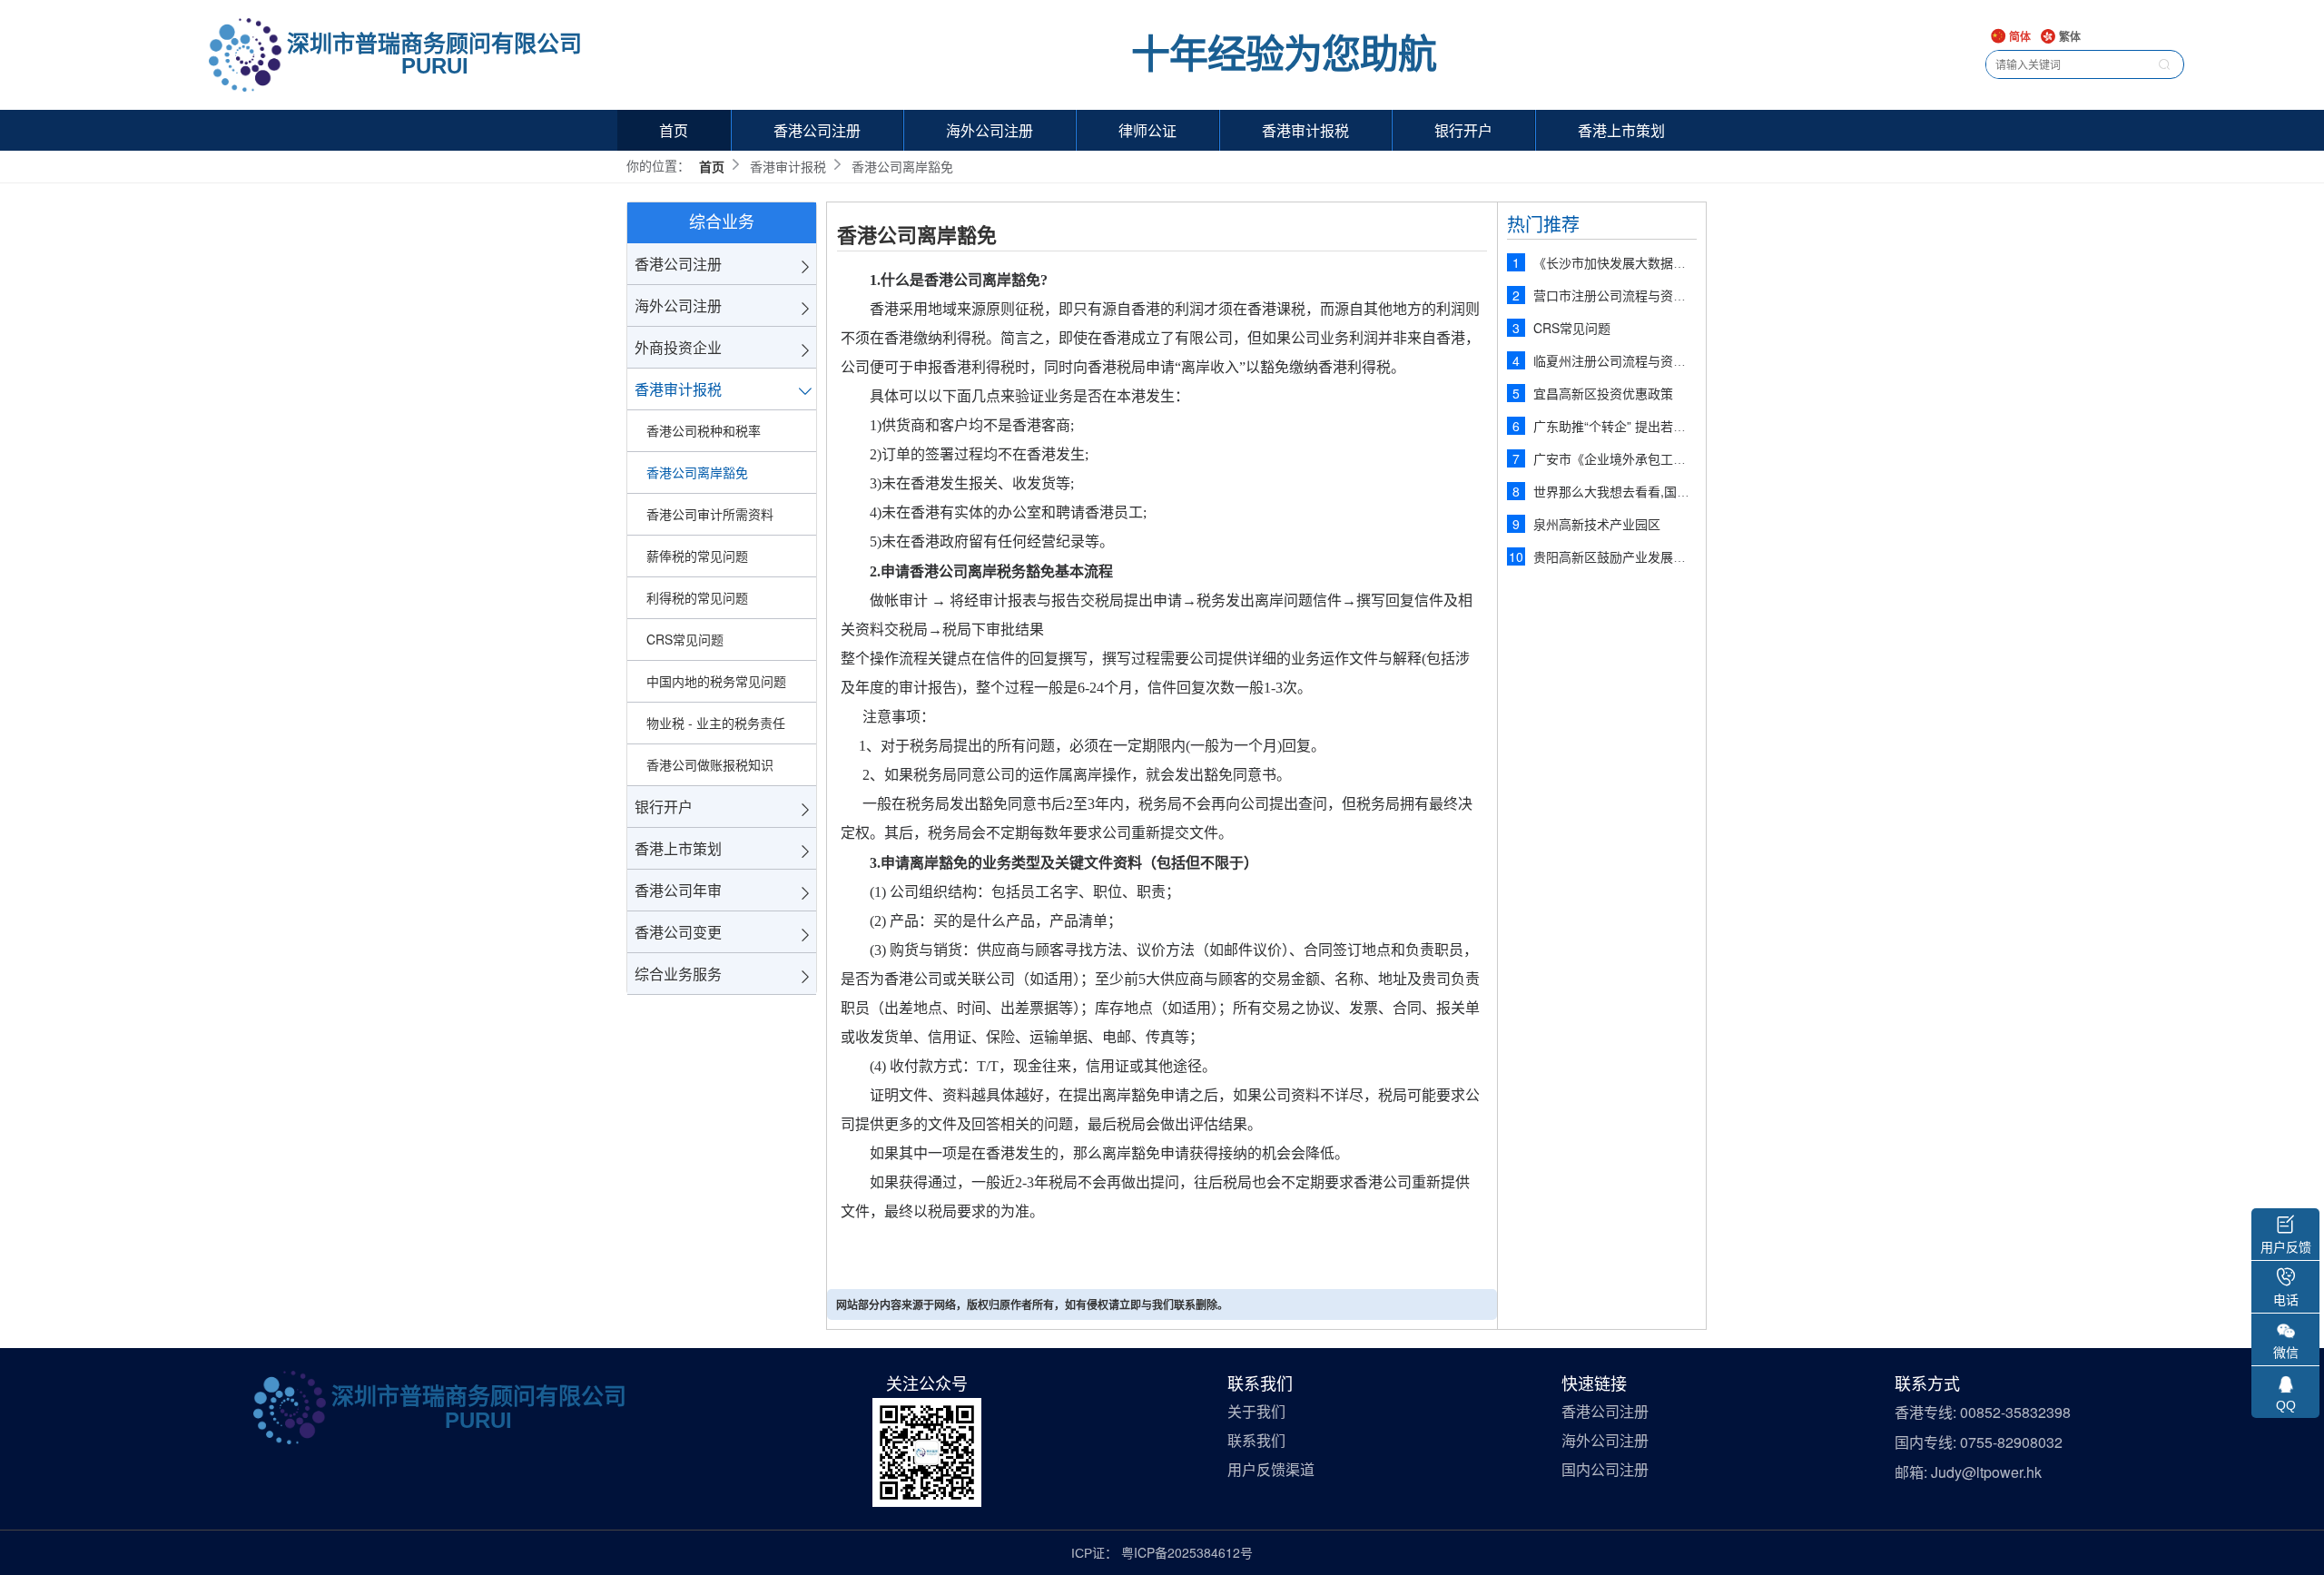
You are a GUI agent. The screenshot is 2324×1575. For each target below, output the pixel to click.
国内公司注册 (1605, 1470)
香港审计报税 (1305, 130)
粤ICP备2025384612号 (1187, 1552)
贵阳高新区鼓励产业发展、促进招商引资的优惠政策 (1679, 556)
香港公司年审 (678, 890)
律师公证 (1147, 130)
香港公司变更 (678, 932)
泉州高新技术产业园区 (1597, 524)
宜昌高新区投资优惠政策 (1603, 393)
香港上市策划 (1621, 130)
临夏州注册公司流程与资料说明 (1622, 360)
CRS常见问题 (685, 639)
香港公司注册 (817, 130)
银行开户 (1463, 130)
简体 (2019, 38)
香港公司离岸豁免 (697, 472)
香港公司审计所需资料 (710, 514)
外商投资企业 (678, 347)
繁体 (2068, 38)
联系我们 (1256, 1441)
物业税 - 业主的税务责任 (716, 723)
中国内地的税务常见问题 (716, 681)
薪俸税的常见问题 (697, 556)
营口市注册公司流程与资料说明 (1622, 295)
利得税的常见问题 (697, 597)
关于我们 (1256, 1412)
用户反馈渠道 (1271, 1470)
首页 (674, 130)
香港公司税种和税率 (704, 430)
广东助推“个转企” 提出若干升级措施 (1635, 426)
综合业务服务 (678, 974)
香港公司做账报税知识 (710, 764)
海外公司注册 (990, 130)
